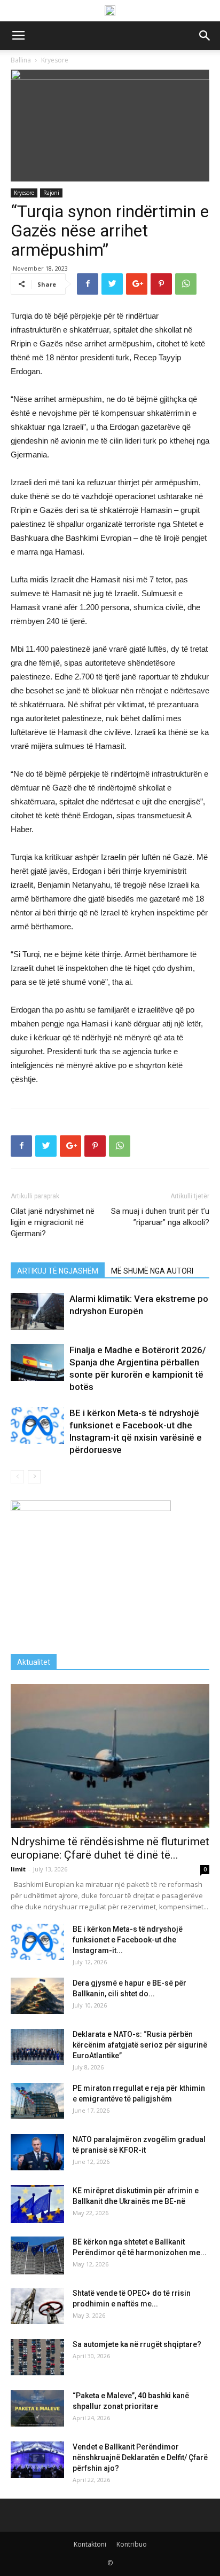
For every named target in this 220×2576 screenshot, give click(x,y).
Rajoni (51, 193)
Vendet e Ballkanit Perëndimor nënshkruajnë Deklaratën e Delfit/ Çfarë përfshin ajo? (140, 2458)
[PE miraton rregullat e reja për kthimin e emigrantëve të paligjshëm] (37, 2101)
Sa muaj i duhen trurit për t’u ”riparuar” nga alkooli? (160, 1217)
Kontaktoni (90, 2544)
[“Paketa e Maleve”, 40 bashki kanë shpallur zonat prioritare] (37, 2409)
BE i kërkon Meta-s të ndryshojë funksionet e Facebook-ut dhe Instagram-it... (128, 1940)
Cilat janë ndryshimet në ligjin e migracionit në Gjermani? (53, 1222)
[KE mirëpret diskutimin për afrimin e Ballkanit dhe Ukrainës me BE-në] (37, 2204)
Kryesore (24, 193)
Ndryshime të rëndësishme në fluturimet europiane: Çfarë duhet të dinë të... (110, 1848)
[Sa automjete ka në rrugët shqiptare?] (37, 2357)
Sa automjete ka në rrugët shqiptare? (137, 2344)
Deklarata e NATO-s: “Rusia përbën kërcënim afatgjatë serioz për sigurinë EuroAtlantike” (140, 2045)
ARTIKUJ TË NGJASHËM (58, 1271)
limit (18, 1869)
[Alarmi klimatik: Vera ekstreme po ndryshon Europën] (37, 1311)
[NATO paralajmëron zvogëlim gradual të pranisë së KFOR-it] (37, 2152)
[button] (205, 36)
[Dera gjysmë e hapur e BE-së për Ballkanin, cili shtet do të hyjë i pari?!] (37, 1996)
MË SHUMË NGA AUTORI (152, 1271)
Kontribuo (132, 2544)
